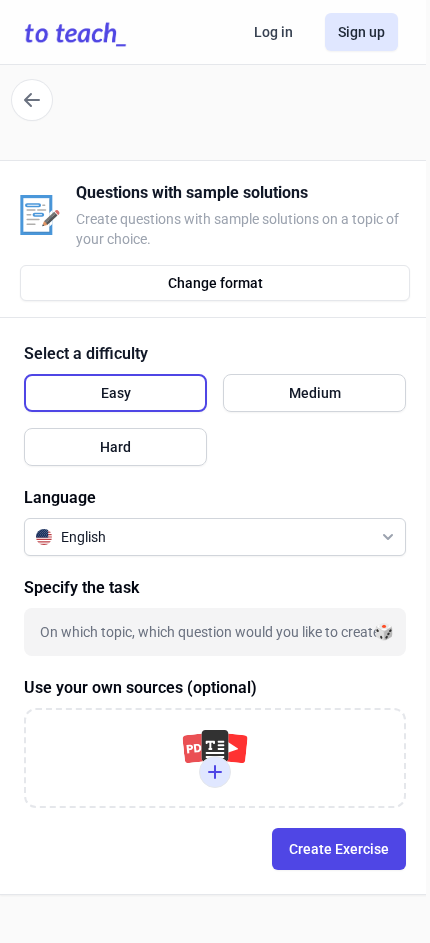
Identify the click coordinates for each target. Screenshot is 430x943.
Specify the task (81, 587)
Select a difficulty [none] (86, 353)
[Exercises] (32, 100)
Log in (273, 32)
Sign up (361, 32)
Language (60, 497)
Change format (215, 283)
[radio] (115, 393)
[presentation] (215, 758)
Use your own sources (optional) (140, 687)
